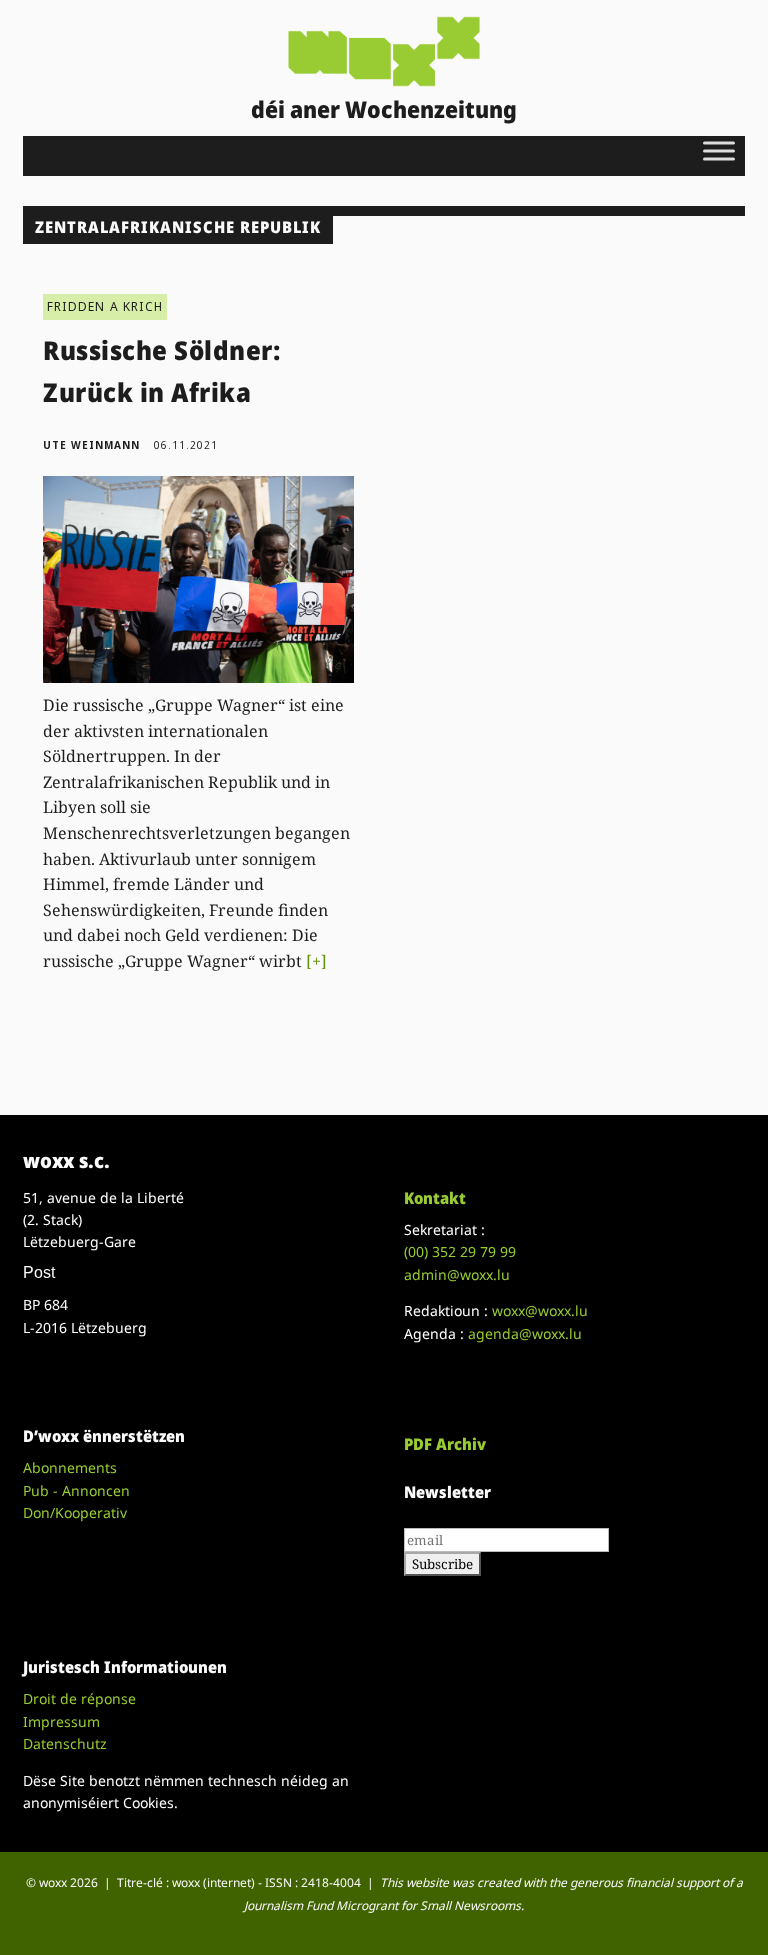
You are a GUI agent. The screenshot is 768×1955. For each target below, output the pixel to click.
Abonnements (70, 1467)
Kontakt (435, 1198)
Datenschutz (65, 1743)
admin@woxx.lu (457, 1274)
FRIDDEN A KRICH (105, 306)
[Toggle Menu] (719, 150)
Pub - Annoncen (76, 1490)
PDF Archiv (445, 1444)
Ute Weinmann (91, 445)
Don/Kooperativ (75, 1512)
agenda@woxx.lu (525, 1333)
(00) (460, 1251)
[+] (316, 961)
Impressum (61, 1721)
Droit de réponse (79, 1698)
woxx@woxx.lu (540, 1310)
